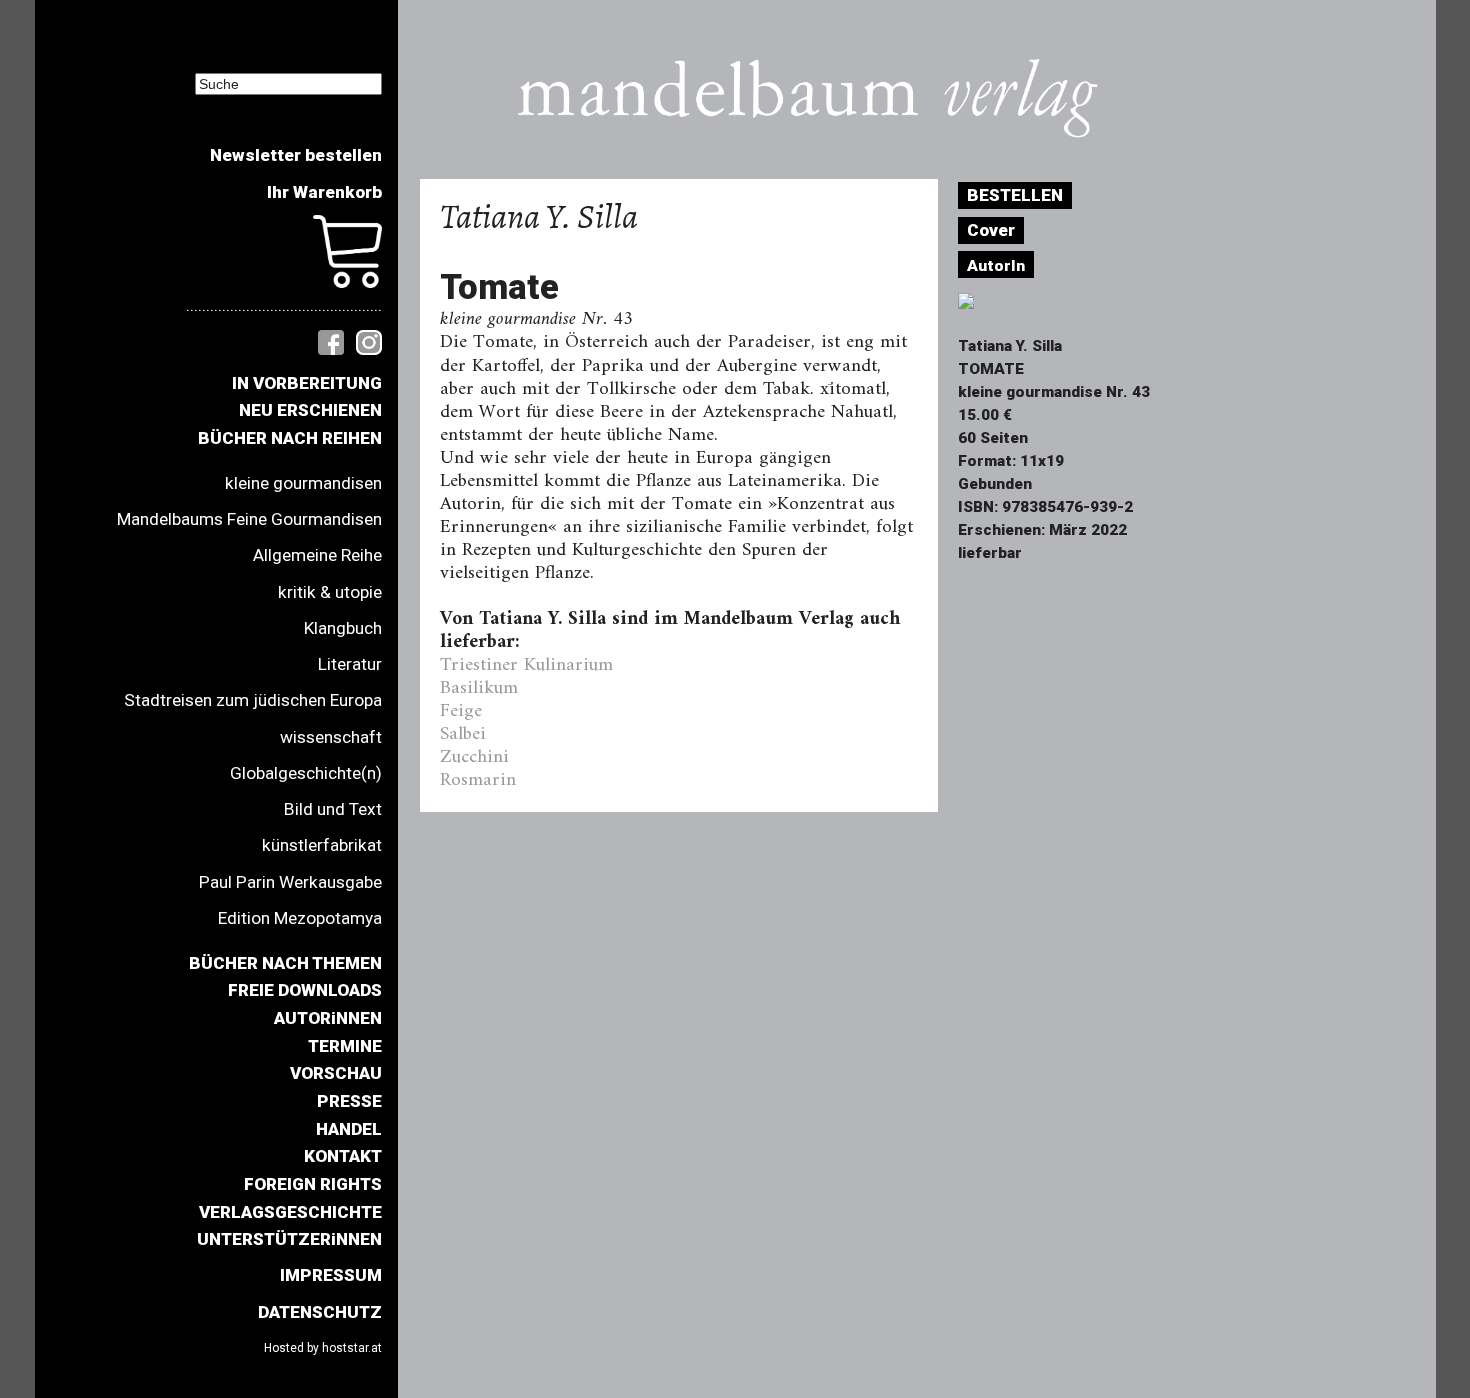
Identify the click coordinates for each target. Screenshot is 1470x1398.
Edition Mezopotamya (300, 918)
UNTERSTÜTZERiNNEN (289, 1239)
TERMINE (345, 1046)
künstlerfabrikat (322, 845)
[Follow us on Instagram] (369, 341)
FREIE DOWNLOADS (305, 990)
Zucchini (474, 757)
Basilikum (479, 688)
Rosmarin (478, 780)
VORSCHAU (336, 1073)
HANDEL (349, 1129)
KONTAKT (343, 1156)
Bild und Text (333, 809)
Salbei (463, 734)
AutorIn (996, 266)
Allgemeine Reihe (317, 555)
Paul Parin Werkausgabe (290, 882)
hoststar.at (352, 1348)
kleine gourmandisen (303, 483)
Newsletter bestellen (296, 155)
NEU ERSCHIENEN (310, 410)
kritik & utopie (330, 592)
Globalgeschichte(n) (306, 773)
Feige (461, 711)
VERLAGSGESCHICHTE (290, 1212)
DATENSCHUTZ (320, 1312)
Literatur (350, 664)
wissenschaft (331, 737)
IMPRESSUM (331, 1275)
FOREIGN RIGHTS (313, 1184)
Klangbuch (343, 628)
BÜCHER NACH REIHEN (290, 438)
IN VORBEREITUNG (307, 383)
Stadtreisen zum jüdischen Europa (253, 700)
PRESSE (349, 1101)
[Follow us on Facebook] (331, 341)
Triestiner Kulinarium (526, 665)
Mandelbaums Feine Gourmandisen (249, 519)
